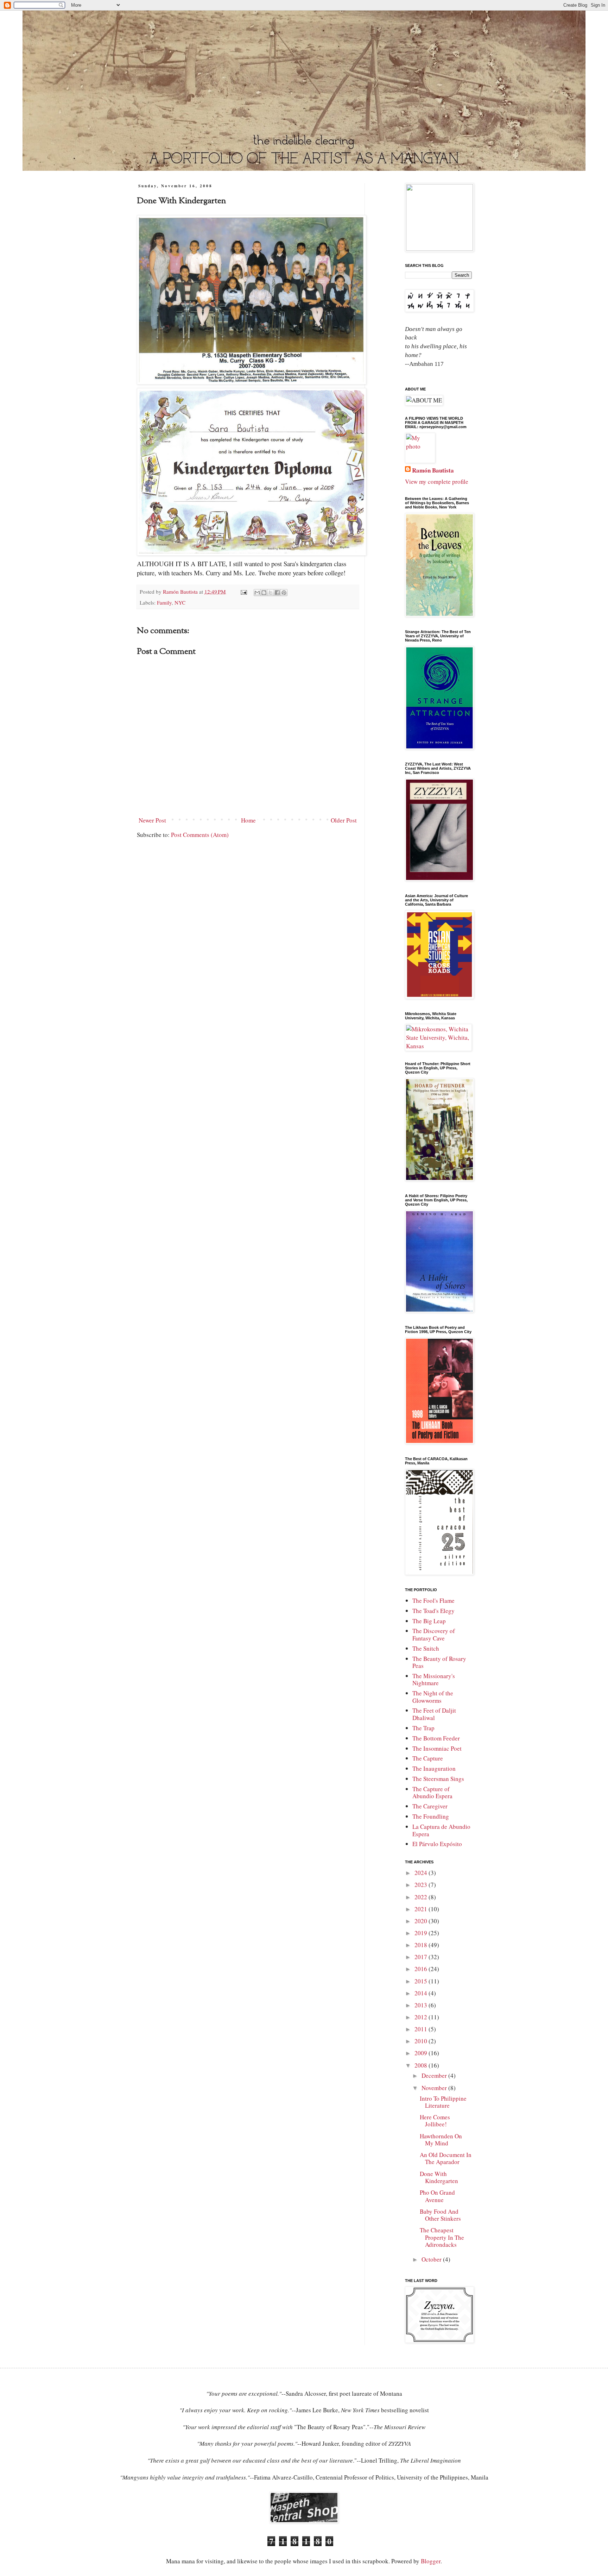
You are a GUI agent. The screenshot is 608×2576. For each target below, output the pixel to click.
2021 (422, 1909)
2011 (422, 2029)
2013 (422, 2005)
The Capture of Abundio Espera (432, 1792)
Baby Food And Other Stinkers (440, 2215)
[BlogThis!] (264, 593)
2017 (422, 1957)
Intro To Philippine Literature (443, 2102)
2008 (422, 2065)
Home (248, 820)
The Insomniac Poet (437, 1748)
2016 (422, 1969)
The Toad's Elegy (433, 1611)
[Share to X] (271, 593)
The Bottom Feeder (436, 1738)
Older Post (344, 820)
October (432, 2259)
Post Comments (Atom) (200, 835)
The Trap (423, 1728)
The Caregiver (430, 1806)
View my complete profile (437, 482)
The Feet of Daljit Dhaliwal (434, 1714)
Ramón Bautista (433, 470)
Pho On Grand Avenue (437, 2196)
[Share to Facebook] (277, 593)
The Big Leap (429, 1621)
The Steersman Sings (438, 1779)
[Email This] (257, 593)
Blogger (431, 2561)
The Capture (428, 1758)
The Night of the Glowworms (433, 1697)
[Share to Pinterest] (284, 593)
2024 (422, 1873)
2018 (422, 1945)
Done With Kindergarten (439, 2177)
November (435, 2088)
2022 (422, 1897)
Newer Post (152, 820)
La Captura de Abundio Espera (441, 1830)
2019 (422, 1933)
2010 (422, 2041)
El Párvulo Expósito (437, 1844)
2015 (422, 1981)
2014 (422, 1993)
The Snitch (426, 1648)
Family (164, 602)
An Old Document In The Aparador (446, 2158)
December (435, 2075)
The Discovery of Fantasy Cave (434, 1634)
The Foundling (431, 1816)
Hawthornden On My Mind (441, 2140)
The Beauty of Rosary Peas (439, 1662)
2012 (422, 2017)
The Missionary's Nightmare (434, 1679)
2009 (422, 2053)
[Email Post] (243, 592)
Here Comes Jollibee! (435, 2121)
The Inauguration (434, 1768)
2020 (422, 1921)
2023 (422, 1885)
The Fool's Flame (433, 1600)
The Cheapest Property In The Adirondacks (442, 2237)
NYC (180, 602)
